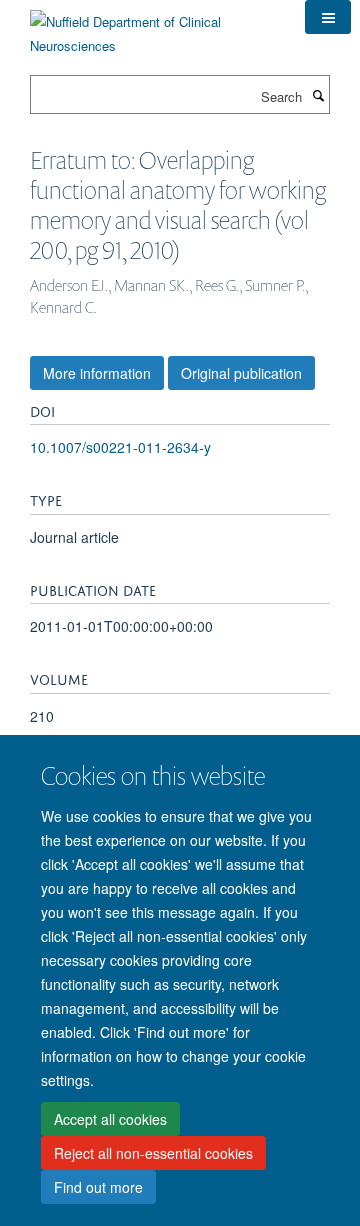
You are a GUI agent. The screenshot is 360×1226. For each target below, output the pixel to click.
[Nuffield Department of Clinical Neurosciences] (152, 26)
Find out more (98, 1187)
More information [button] (97, 373)
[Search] (318, 95)
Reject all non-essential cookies (153, 1153)
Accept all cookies (110, 1119)
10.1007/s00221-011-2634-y (120, 447)
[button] (328, 17)
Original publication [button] (241, 373)
